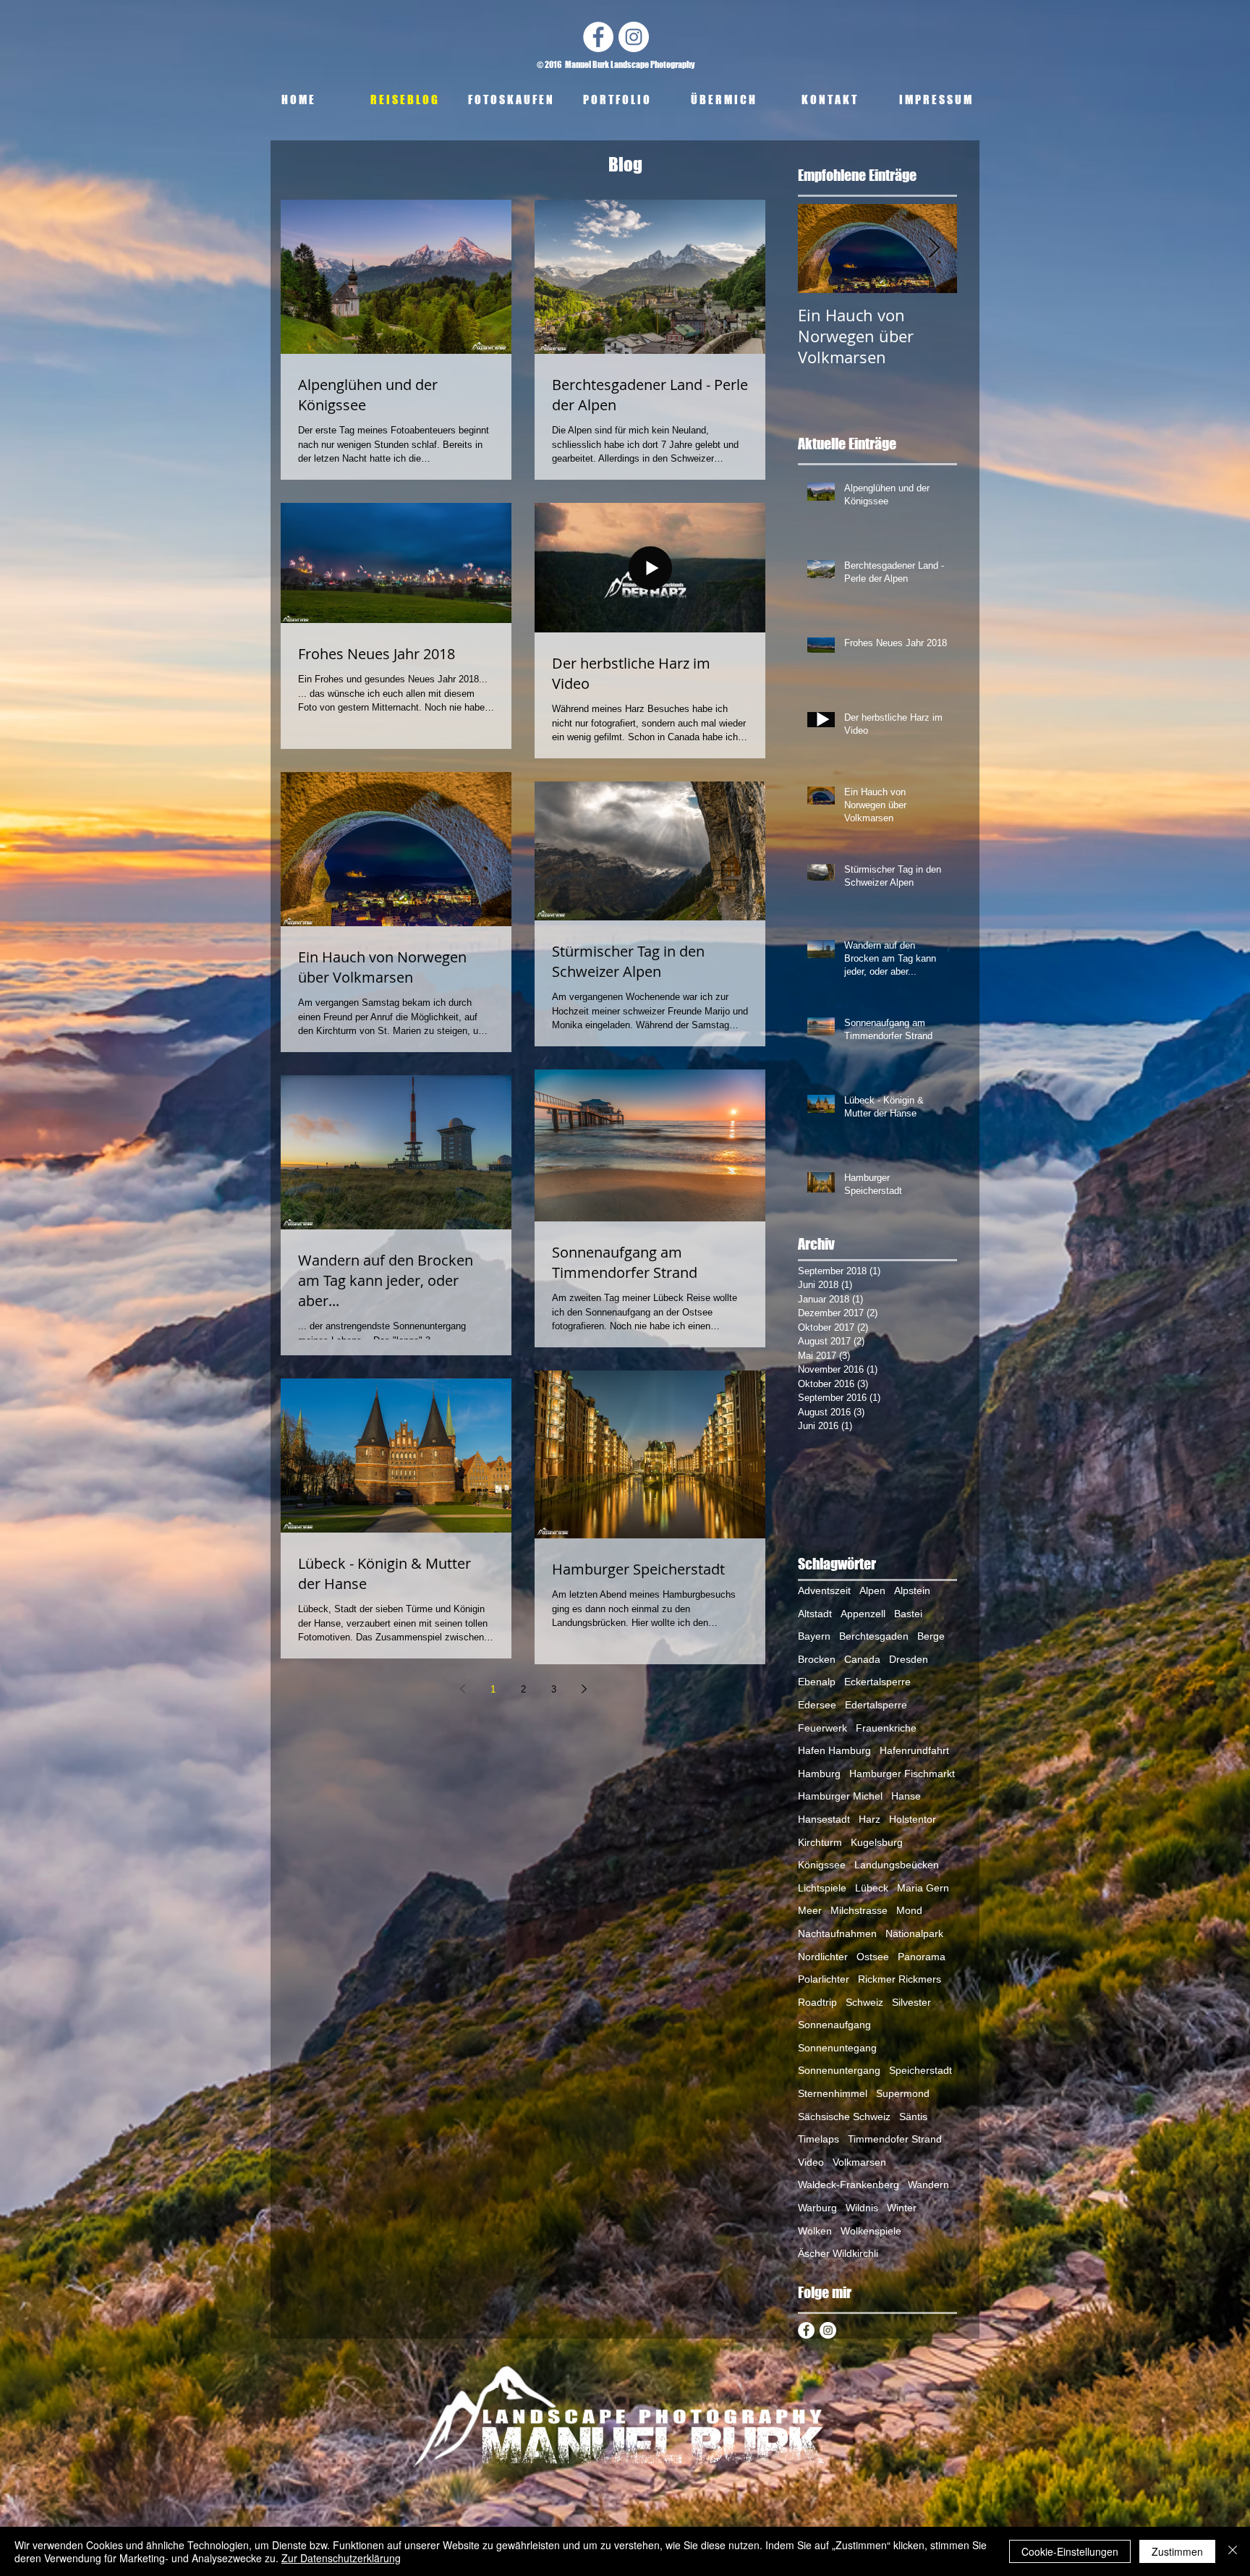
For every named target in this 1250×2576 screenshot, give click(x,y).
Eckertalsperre (877, 1682)
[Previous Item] (821, 249)
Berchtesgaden (874, 1636)
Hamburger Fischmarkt (902, 1774)
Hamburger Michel (840, 1796)
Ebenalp (817, 1682)
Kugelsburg (877, 1842)
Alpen (872, 1590)
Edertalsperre (876, 1705)
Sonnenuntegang (837, 2048)
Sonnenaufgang (834, 2025)
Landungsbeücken (897, 1865)
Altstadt (815, 1614)
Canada (862, 1659)
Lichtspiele (822, 1888)
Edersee (817, 1705)
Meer (810, 1910)
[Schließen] (1233, 2551)
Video (811, 2162)
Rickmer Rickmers (900, 1979)
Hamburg (819, 1774)
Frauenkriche (886, 1728)
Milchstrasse (859, 1910)
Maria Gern (923, 1888)
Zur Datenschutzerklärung (341, 2558)
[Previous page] (462, 1689)
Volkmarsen (859, 2162)
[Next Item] (934, 249)
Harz (870, 1819)
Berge (931, 1636)
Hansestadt (824, 1819)
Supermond (903, 2093)
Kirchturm (820, 1842)
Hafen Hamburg (834, 1750)
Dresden (909, 1659)
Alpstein (912, 1590)
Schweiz (864, 2002)
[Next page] (584, 1689)
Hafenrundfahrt (914, 1750)
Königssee (822, 1865)
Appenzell (863, 1614)
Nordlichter (823, 1957)
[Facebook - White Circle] (598, 37)
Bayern (814, 1636)
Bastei (908, 1614)
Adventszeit (824, 1590)
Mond (909, 1910)
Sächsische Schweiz (844, 2117)
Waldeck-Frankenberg (849, 2185)
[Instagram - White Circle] (634, 37)
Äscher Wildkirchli (838, 2253)
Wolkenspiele (871, 2231)
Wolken (815, 2231)
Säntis (913, 2117)
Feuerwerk (822, 1728)
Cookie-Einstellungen (1070, 2551)
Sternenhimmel (833, 2093)
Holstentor (913, 1819)
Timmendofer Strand (895, 2139)
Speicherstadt (921, 2070)
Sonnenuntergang (839, 2070)
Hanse (906, 1796)
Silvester (911, 2002)
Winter (902, 2208)
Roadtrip (817, 2002)
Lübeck (872, 1888)
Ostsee (873, 1957)
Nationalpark (914, 1933)
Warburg (817, 2208)
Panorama (922, 1957)
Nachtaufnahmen (837, 1933)
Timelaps (819, 2139)
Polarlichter (824, 1979)
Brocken (817, 1659)
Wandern (928, 2185)
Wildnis (862, 2208)
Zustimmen (1177, 2551)
